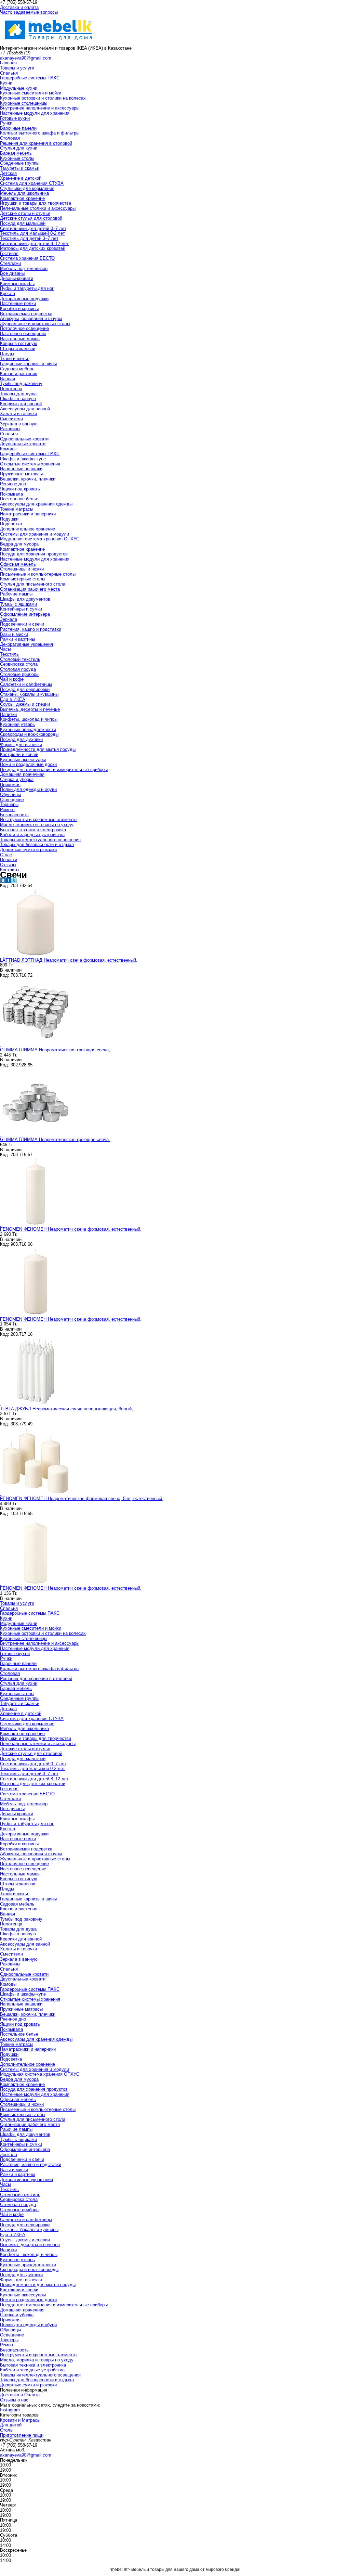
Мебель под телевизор (24, 268)
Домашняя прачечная (22, 774)
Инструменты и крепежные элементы (39, 819)
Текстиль (9, 654)
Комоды (8, 449)
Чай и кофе (12, 679)
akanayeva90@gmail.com (26, 58)
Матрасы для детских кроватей (33, 248)
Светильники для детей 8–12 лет (34, 243)
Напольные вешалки (21, 469)
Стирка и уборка (17, 779)
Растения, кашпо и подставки (31, 629)
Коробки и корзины (19, 309)
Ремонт (8, 810)
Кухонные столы (17, 158)
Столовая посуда (18, 669)
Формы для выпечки (21, 745)
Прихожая (10, 785)
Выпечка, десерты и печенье (30, 709)
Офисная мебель (18, 564)
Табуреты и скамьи (20, 168)
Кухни (6, 83)
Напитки (8, 714)
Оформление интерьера (25, 614)
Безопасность (14, 815)
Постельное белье (19, 499)
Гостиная (9, 253)
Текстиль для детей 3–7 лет (29, 238)
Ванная (8, 379)
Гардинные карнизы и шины (28, 364)
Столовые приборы (20, 674)
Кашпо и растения (19, 374)
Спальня (9, 73)
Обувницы (10, 794)
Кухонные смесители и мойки (31, 93)
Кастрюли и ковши (19, 754)
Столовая (10, 138)
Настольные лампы (20, 339)
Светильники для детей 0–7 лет (33, 228)
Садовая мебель (17, 369)
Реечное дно (13, 484)
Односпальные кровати (24, 439)
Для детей (11, 2425)
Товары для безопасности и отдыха (37, 844)
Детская (8, 173)
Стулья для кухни (19, 148)
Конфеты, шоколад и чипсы (29, 719)
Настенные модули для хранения (35, 113)
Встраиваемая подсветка (26, 314)
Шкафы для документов (25, 599)
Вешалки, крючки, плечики (28, 479)
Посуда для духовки (21, 739)
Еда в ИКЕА (13, 699)
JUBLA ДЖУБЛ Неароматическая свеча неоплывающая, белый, (66, 1409)
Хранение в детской (21, 178)
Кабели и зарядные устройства (32, 835)
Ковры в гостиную (19, 343)
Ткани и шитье (15, 358)
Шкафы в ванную (18, 399)
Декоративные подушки (24, 299)
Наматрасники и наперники (28, 514)
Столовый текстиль (20, 659)
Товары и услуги (17, 68)
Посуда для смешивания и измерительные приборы (54, 770)
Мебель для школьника (24, 193)
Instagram (10, 2410)
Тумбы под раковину (21, 383)
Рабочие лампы (16, 594)
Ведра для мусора (19, 544)
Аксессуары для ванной (25, 409)
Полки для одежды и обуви (28, 789)
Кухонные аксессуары (23, 760)
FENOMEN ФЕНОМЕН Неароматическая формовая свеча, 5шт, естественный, (82, 1498)
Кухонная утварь (17, 724)
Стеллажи (10, 263)
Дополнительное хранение (28, 529)
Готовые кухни (15, 118)
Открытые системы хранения (30, 464)
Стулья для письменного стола (33, 584)
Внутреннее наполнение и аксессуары (40, 108)
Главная (8, 63)
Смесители (11, 419)
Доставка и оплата (19, 7)
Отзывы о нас (14, 2400)
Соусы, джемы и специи (25, 704)
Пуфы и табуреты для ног (27, 288)
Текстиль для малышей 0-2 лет (32, 233)
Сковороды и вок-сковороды (29, 734)
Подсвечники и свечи (22, 624)
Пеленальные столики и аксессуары (38, 208)
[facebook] (8, 881)
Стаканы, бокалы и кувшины (29, 694)
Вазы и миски (14, 634)
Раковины (10, 429)
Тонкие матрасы (17, 509)
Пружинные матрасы (21, 474)
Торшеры (9, 804)
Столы (7, 2430)
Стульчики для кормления (27, 188)
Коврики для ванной (21, 404)
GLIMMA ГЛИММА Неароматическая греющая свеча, (55, 1050)
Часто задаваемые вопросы (29, 12)
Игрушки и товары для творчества (36, 203)
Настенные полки (18, 303)
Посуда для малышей (23, 223)
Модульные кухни (19, 88)
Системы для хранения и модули (35, 534)
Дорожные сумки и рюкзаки (28, 850)
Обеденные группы (20, 163)
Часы (5, 649)
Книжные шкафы (17, 284)
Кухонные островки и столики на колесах (43, 98)
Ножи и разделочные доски (28, 764)
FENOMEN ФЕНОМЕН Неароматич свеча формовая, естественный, (71, 1229)
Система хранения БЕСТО (27, 258)
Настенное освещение (23, 334)
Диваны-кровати (17, 278)
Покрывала (11, 494)
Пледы (7, 354)
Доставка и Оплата (20, 2395)
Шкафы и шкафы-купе (23, 459)
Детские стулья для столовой (31, 218)
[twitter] (14, 881)
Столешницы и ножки (22, 569)
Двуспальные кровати (23, 444)
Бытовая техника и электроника (33, 830)
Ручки (6, 123)
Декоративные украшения (26, 644)
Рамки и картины (17, 639)
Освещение (12, 800)
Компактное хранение (22, 198)
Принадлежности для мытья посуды (38, 749)
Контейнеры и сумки (21, 609)
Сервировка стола (19, 664)
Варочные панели (18, 128)
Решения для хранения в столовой (36, 143)
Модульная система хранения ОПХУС (40, 539)
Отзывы (8, 865)
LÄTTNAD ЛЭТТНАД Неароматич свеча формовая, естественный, (69, 960)
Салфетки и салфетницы (26, 684)
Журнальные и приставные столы (35, 324)
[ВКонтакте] (3, 881)
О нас (6, 855)
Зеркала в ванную (19, 424)
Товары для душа (18, 394)
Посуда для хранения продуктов (34, 554)
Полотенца (11, 389)
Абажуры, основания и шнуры (31, 318)
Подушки (9, 519)
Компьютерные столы (23, 579)
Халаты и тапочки (18, 414)
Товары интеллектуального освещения (40, 840)
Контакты (10, 870)
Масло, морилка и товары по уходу (37, 825)
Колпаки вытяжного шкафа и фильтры (40, 133)
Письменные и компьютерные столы (38, 574)
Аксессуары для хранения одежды (36, 504)
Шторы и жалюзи (18, 349)
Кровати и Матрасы (20, 2420)
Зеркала (9, 619)
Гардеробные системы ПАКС (30, 78)
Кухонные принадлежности (28, 729)
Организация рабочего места (30, 589)
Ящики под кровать (20, 489)
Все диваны (12, 273)
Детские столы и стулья (25, 213)
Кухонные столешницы (24, 103)
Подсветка (11, 524)
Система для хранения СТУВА (32, 183)
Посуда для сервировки (25, 689)
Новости (9, 860)
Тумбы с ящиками (18, 604)
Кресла (8, 293)
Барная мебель (16, 153)
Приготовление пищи (22, 2435)
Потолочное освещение (24, 328)
